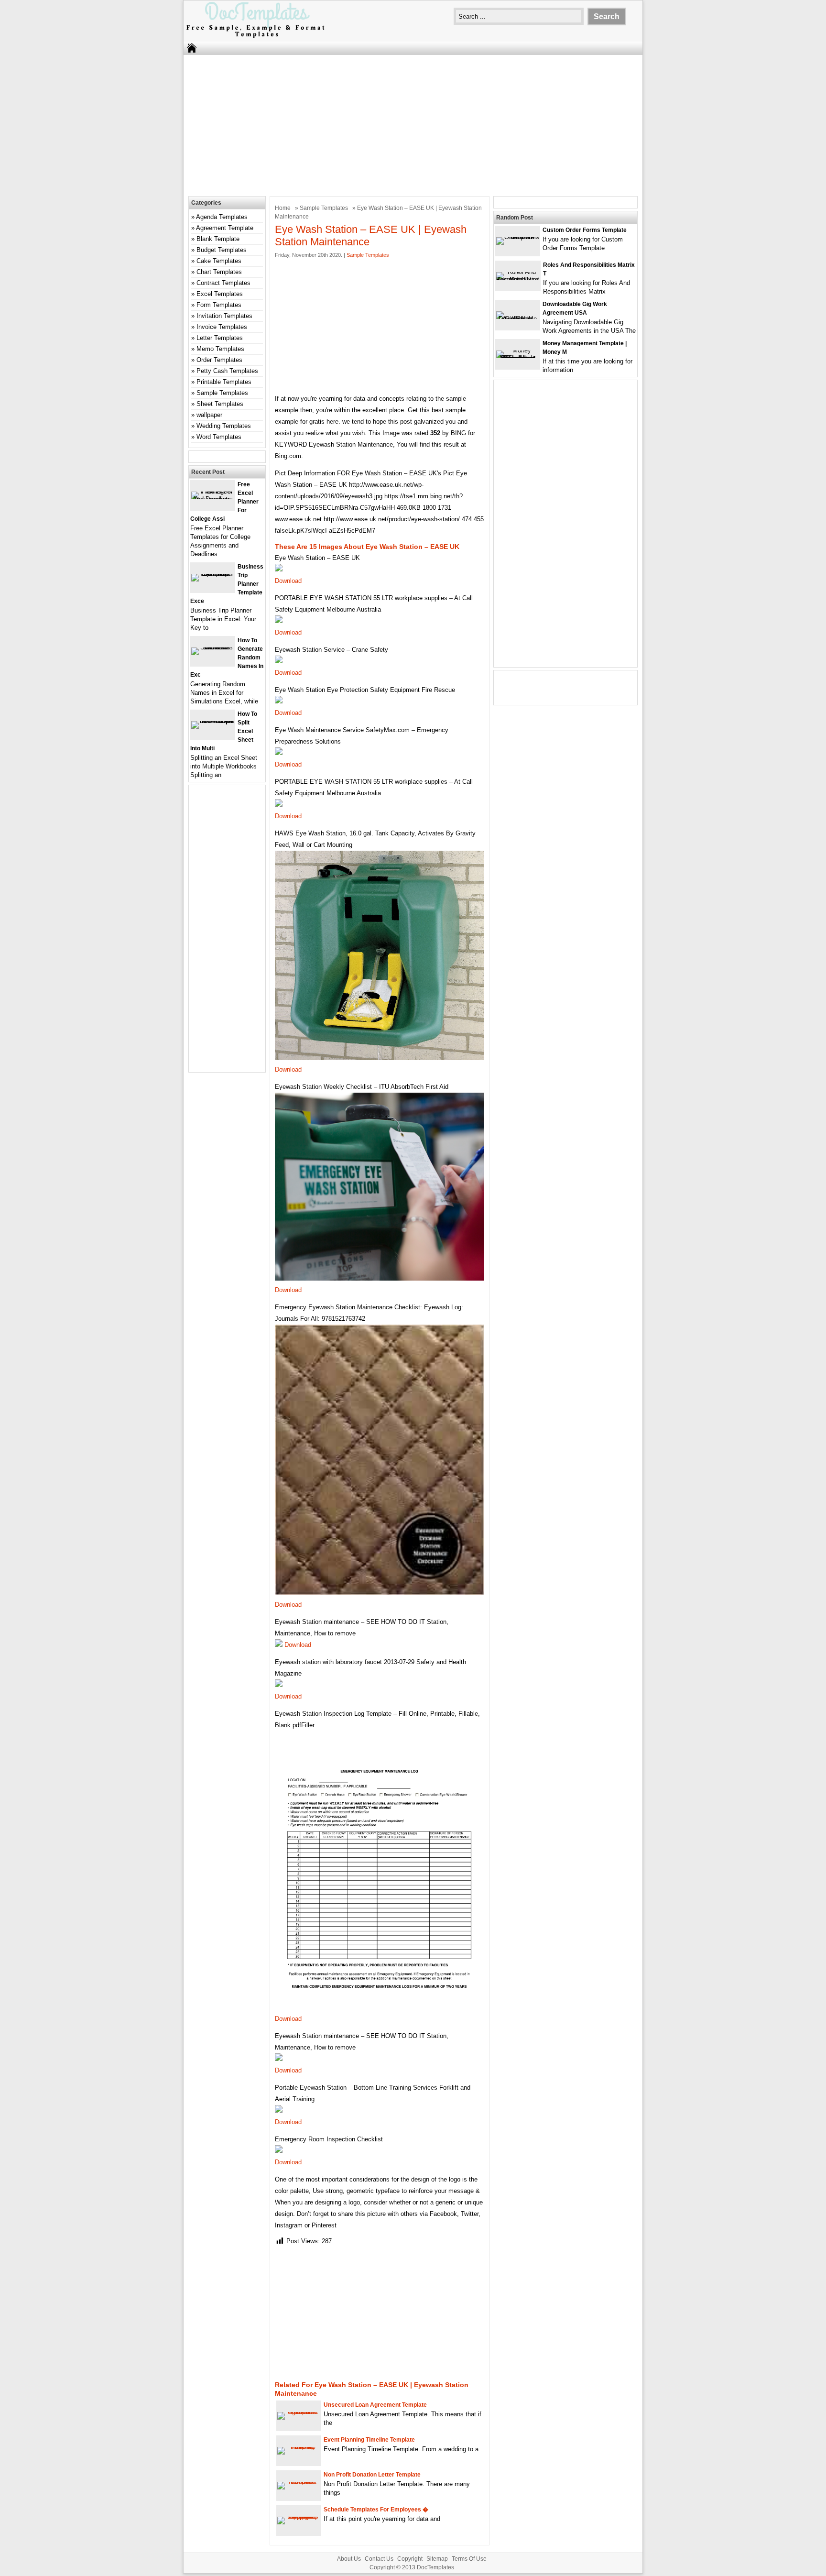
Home (283, 208)
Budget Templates (222, 250)
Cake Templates (219, 261)
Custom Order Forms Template (585, 230)
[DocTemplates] (255, 37)
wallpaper (209, 415)
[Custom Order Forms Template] (518, 237)
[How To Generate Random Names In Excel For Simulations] (213, 647)
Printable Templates (224, 382)
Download (288, 581)
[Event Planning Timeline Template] (299, 2447)
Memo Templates (220, 349)
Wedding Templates (224, 426)
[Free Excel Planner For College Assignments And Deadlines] (213, 499)
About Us (349, 2559)
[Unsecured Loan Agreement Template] (299, 2412)
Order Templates (219, 360)
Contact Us (379, 2559)
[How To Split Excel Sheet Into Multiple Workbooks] (213, 721)
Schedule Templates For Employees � (376, 2510)
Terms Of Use (469, 2559)
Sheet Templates (220, 404)
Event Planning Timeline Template (369, 2440)
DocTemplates (435, 2567)
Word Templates (219, 437)
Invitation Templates (224, 316)
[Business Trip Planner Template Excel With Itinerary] (213, 574)
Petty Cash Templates (227, 371)
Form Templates (219, 305)
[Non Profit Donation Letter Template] (299, 2482)
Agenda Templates (222, 217)
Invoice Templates (222, 327)
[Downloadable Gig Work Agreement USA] (518, 319)
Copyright (410, 2559)
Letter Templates (220, 338)
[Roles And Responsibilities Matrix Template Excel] (518, 280)
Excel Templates (220, 294)
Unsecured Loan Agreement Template (375, 2405)
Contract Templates (223, 283)
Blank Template (218, 239)
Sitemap (437, 2559)
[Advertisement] (413, 124)
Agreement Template (225, 228)
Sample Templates (324, 208)
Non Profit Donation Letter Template (372, 2475)
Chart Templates (219, 272)
